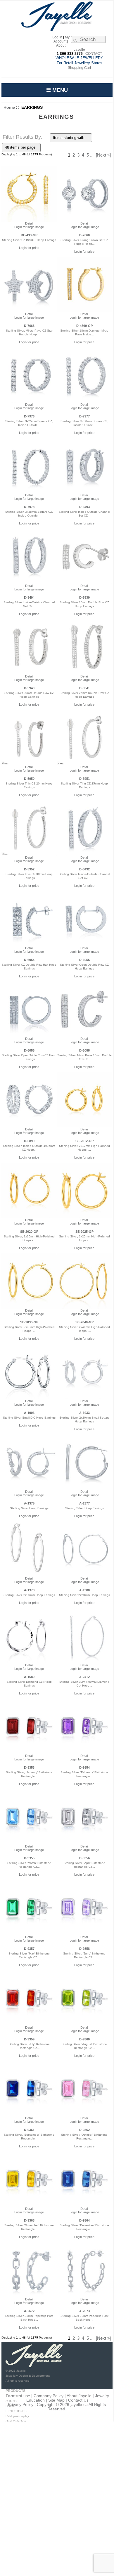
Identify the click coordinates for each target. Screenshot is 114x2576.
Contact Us (78, 2400)
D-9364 (84, 2220)
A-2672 (29, 2311)
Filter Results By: (23, 137)
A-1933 (84, 1413)
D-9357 (29, 1949)
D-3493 (84, 507)
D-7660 (84, 235)
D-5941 (84, 688)
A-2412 (84, 1677)
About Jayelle (79, 2396)
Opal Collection (16, 2421)
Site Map (56, 2400)
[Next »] (103, 155)
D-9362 (84, 2130)
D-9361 (29, 2130)
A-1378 (29, 1590)
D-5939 (84, 597)
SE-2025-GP (84, 1232)
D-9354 (84, 1767)
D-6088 (84, 1050)
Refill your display (17, 2416)
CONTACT (94, 54)
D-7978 (29, 507)
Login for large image (29, 227)
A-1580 (29, 1677)
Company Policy (49, 2396)
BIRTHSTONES (16, 2411)
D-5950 (29, 779)
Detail (29, 223)
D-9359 (29, 2039)
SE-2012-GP (84, 1141)
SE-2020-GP (29, 1232)
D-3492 (84, 869)
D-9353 (29, 1767)
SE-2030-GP (29, 1322)
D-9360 (84, 2039)
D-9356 (84, 1858)
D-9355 (29, 1858)
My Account (62, 39)
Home (9, 107)
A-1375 (29, 1503)
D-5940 (29, 688)
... (92, 155)
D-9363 (29, 2220)
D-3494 (29, 597)
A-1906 (29, 1413)
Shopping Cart (79, 68)
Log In (57, 37)
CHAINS (11, 2401)
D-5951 (84, 779)
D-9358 (84, 1949)
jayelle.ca (79, 2405)
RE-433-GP (29, 235)
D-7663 (29, 326)
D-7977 (84, 416)
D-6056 (29, 1050)
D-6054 (29, 960)
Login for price (29, 248)
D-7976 (29, 416)
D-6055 (84, 960)
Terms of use (18, 2396)
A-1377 (84, 1503)
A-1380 (84, 1590)
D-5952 (29, 869)
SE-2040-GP (84, 1322)
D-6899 (29, 1141)
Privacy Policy (21, 2405)
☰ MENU (57, 90)
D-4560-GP (84, 326)
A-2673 (84, 2311)
